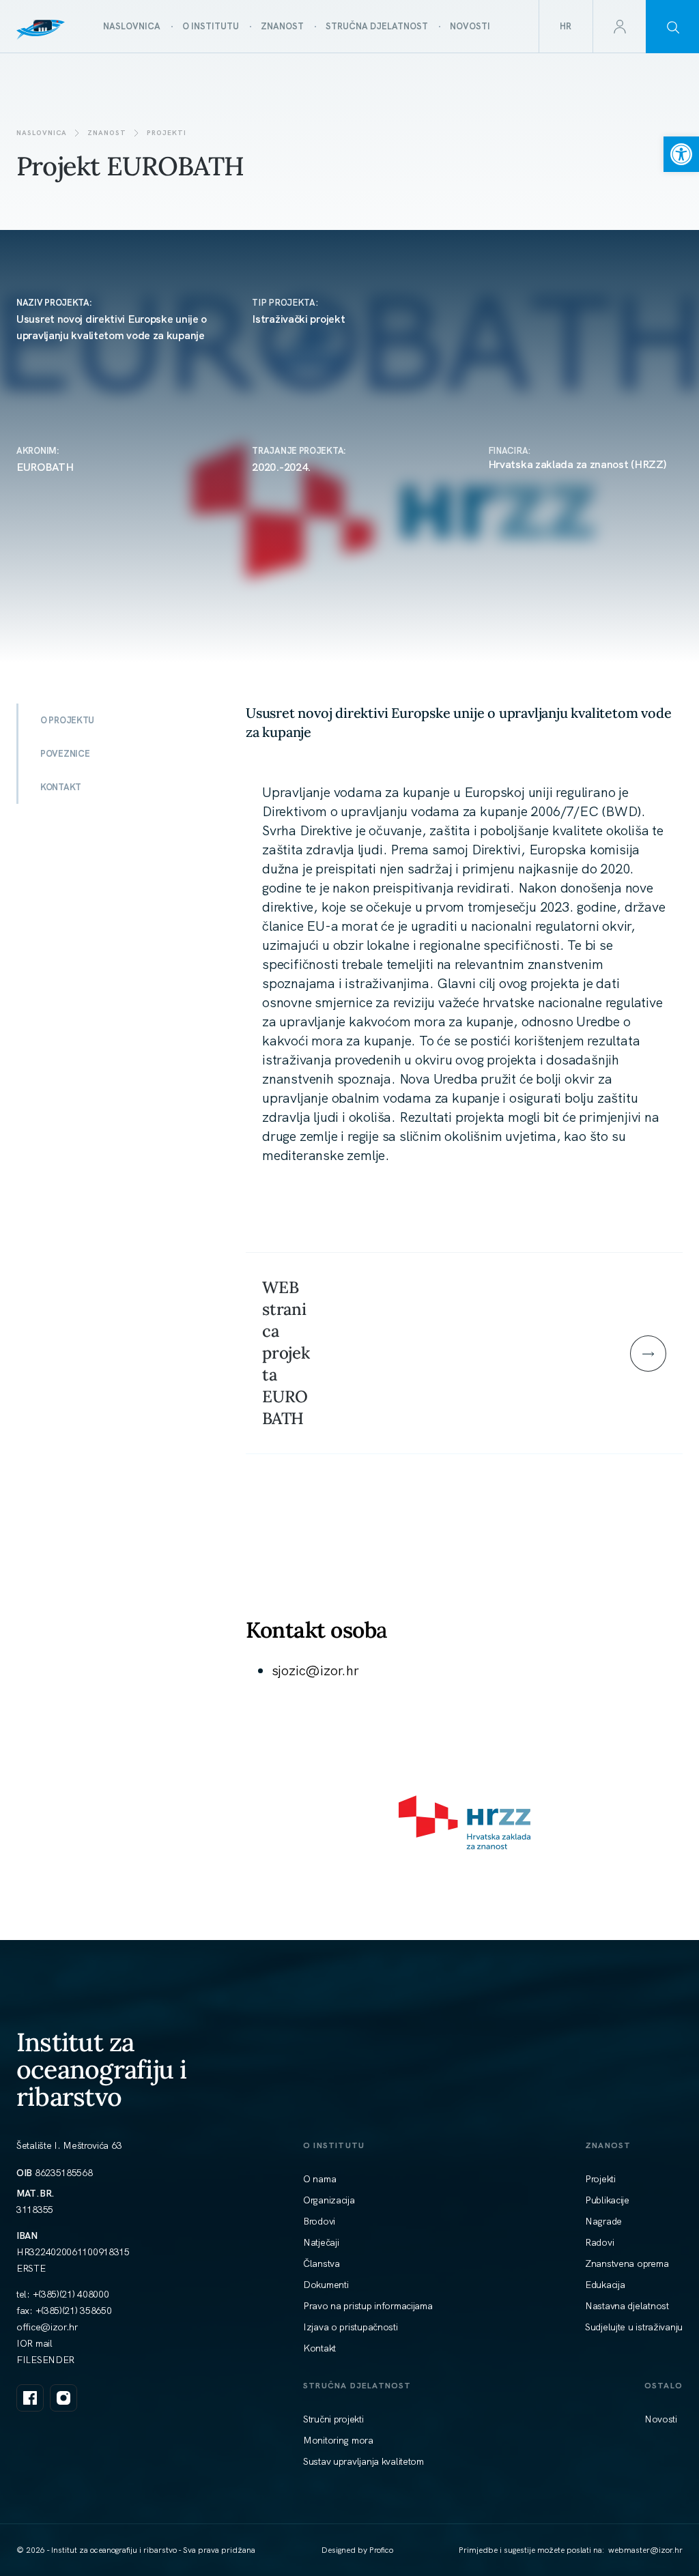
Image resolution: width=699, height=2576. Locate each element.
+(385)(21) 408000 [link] (71, 2294)
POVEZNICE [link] (65, 754)
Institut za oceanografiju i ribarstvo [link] (102, 2069)
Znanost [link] (107, 133)
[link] (681, 154)
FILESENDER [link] (45, 2360)
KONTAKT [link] (61, 787)
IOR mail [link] (34, 2343)
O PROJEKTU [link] (67, 720)
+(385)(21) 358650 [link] (74, 2311)
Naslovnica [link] (42, 133)
